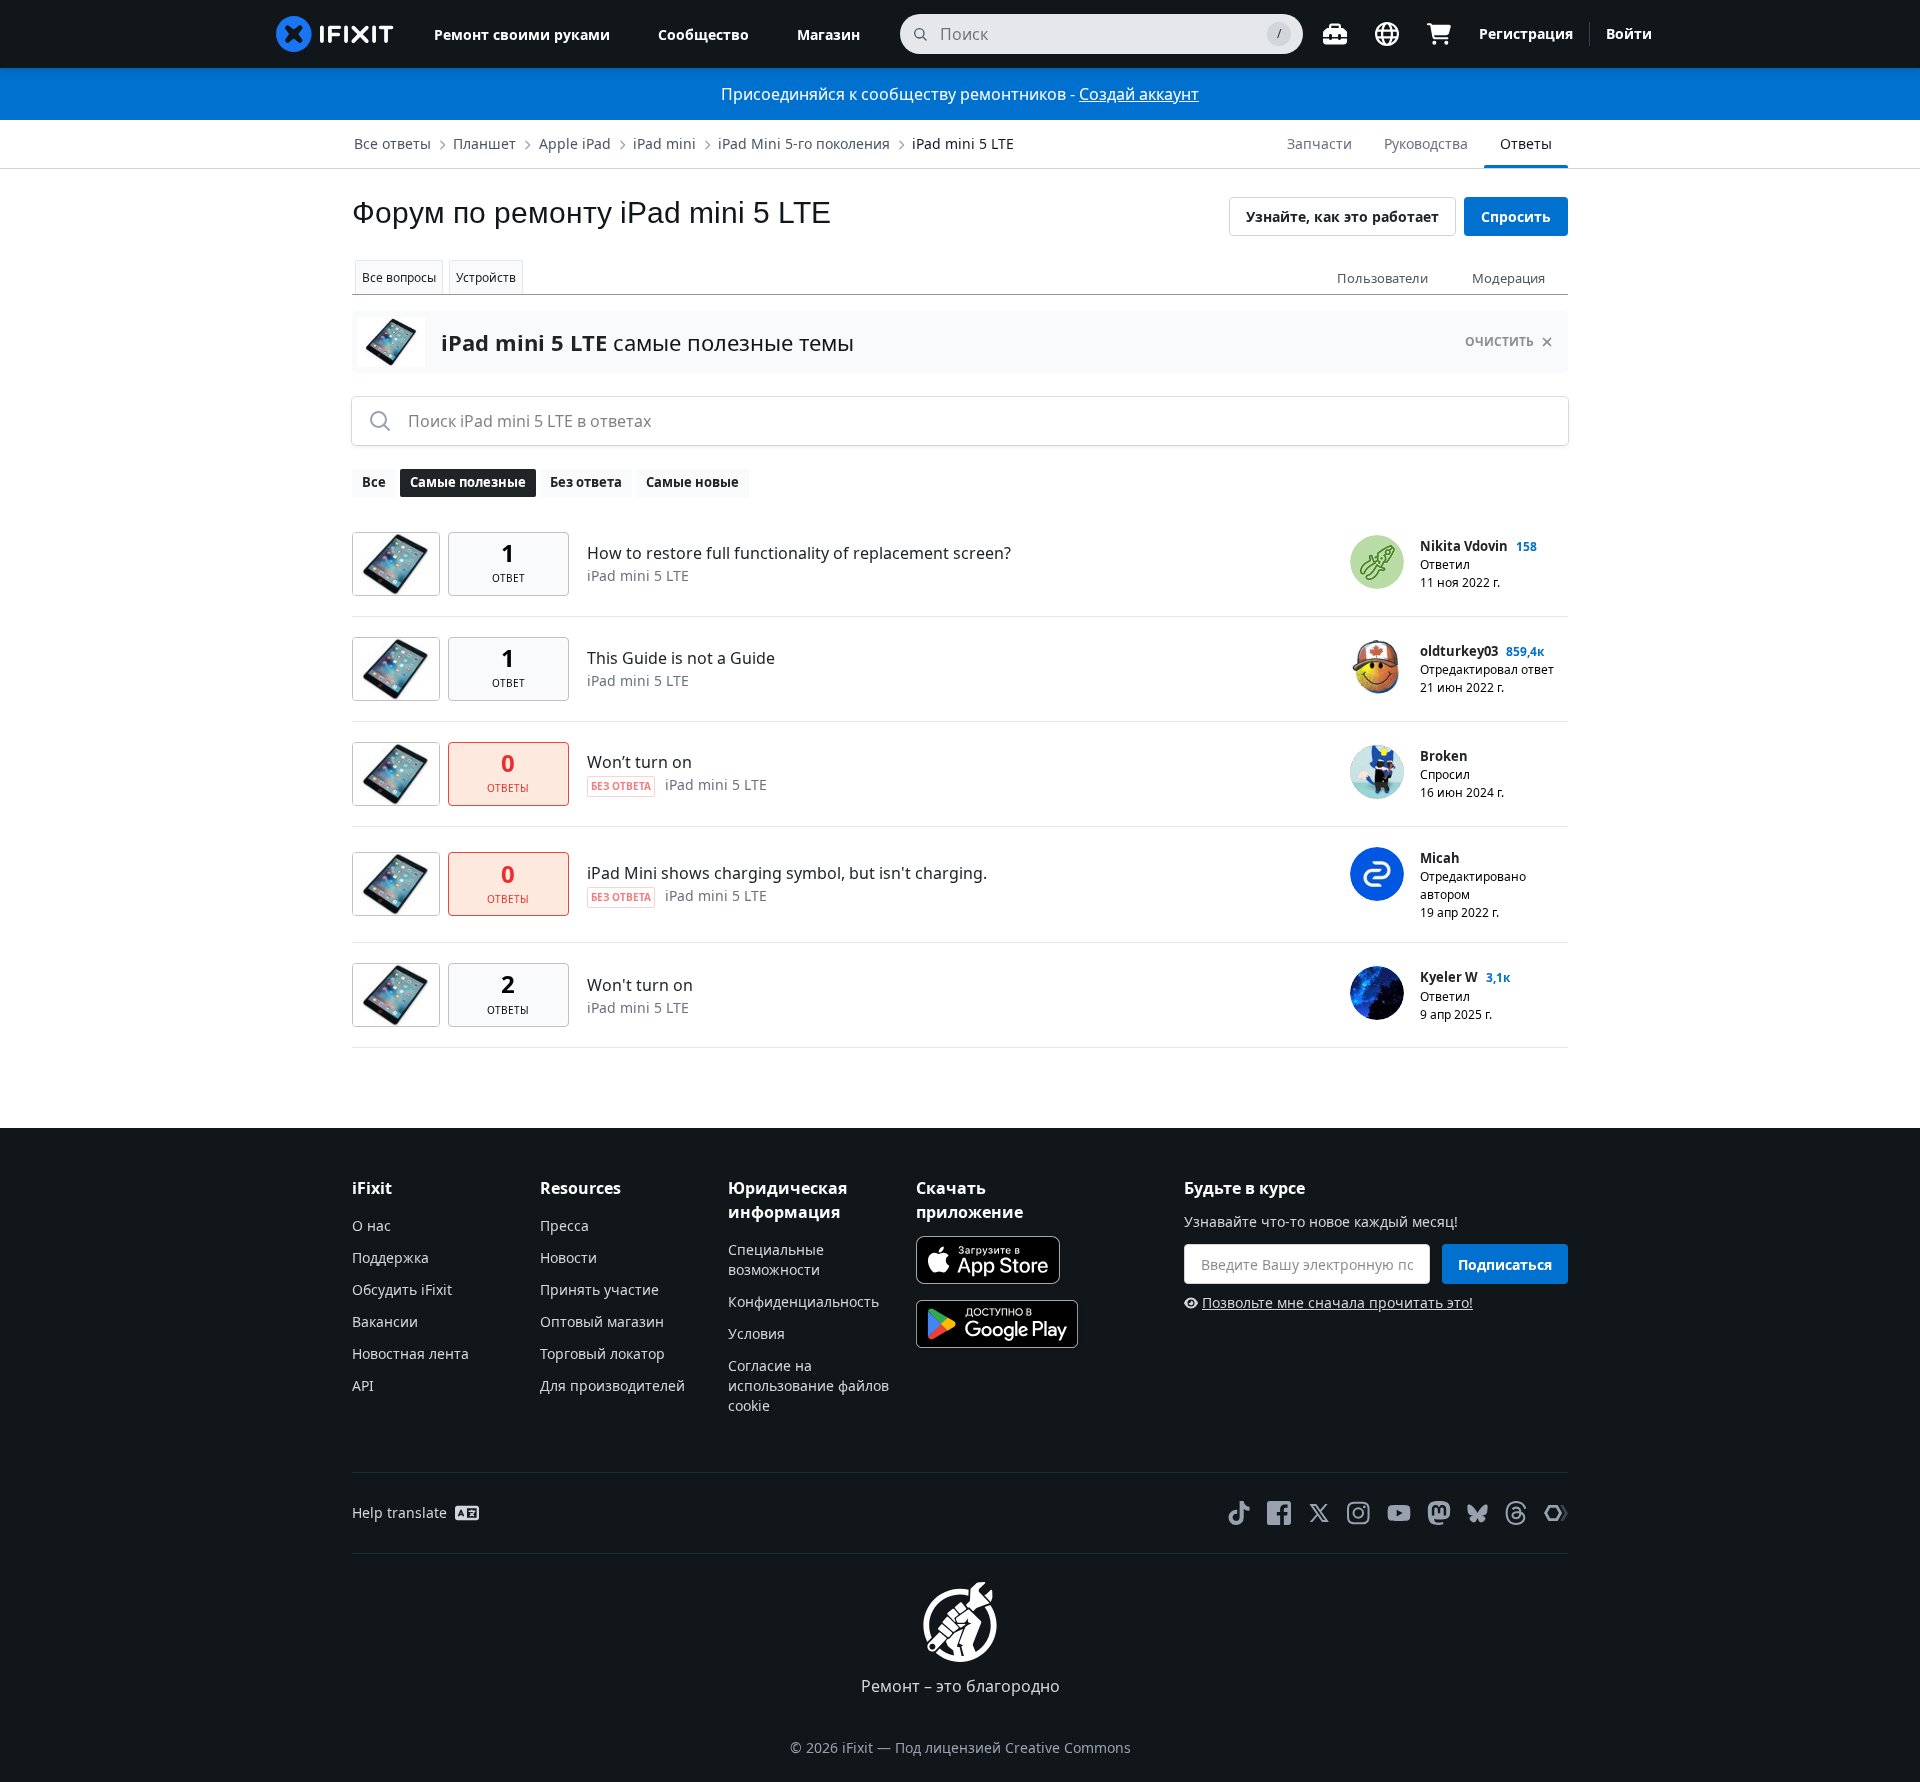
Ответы (1526, 143)
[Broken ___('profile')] (1377, 772)
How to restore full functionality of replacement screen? (799, 553)
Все (374, 482)
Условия (756, 1333)
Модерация (1508, 278)
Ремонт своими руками (522, 34)
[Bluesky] (1477, 1513)
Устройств (486, 277)
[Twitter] (1319, 1513)
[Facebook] (1279, 1513)
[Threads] (1516, 1513)
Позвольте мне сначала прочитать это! (1337, 1302)
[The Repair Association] (1556, 1513)
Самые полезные (468, 482)
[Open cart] (1439, 34)
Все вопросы (399, 277)
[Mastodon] (1439, 1513)
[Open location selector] (1387, 34)
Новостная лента (410, 1353)
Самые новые (692, 482)
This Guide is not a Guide (681, 658)
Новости (568, 1257)
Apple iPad (575, 143)
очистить (1499, 341)
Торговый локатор (602, 1353)
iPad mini (664, 143)
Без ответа (586, 482)
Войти (1629, 33)
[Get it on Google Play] (997, 1324)
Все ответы (392, 143)
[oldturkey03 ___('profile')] (1377, 667)
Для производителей (612, 1385)
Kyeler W (1449, 977)
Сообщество (703, 34)
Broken (1444, 756)
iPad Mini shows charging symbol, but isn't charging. (787, 873)
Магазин (828, 34)
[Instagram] (1359, 1513)
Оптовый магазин (602, 1321)
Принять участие (599, 1289)
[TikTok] (1239, 1513)
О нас (371, 1225)
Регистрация (1526, 33)
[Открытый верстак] (1335, 34)
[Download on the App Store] (988, 1260)
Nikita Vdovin (1464, 546)
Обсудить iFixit (402, 1289)
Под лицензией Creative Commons (1013, 1747)
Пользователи (1382, 278)
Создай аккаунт (1139, 94)
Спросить (1516, 216)
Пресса (564, 1225)
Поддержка (390, 1257)
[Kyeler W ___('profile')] (1377, 993)
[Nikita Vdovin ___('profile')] (1377, 562)
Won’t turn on (639, 762)
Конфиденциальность (803, 1301)
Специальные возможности (776, 1259)
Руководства (1426, 143)
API (363, 1385)
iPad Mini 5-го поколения (804, 143)
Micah (1440, 858)
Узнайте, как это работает (1342, 216)
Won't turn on (640, 985)
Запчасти (1319, 143)
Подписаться (1505, 1264)
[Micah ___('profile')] (1377, 874)
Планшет (484, 143)
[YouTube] (1399, 1513)
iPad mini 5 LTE (963, 143)
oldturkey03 (1459, 651)
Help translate (399, 1512)
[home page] (335, 34)
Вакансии (385, 1321)
